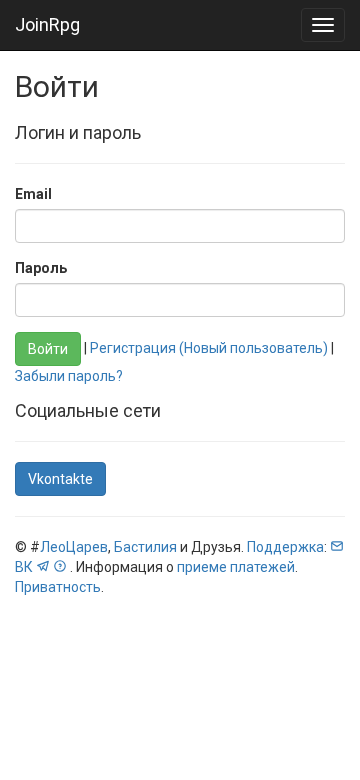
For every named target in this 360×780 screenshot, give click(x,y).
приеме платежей (236, 567)
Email (33, 194)
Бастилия (145, 547)
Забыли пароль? (69, 376)
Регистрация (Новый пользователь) (209, 348)
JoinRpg (47, 24)
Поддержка (285, 547)
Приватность (58, 587)
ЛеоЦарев (74, 547)
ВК (24, 567)
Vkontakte (60, 479)
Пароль (41, 268)
